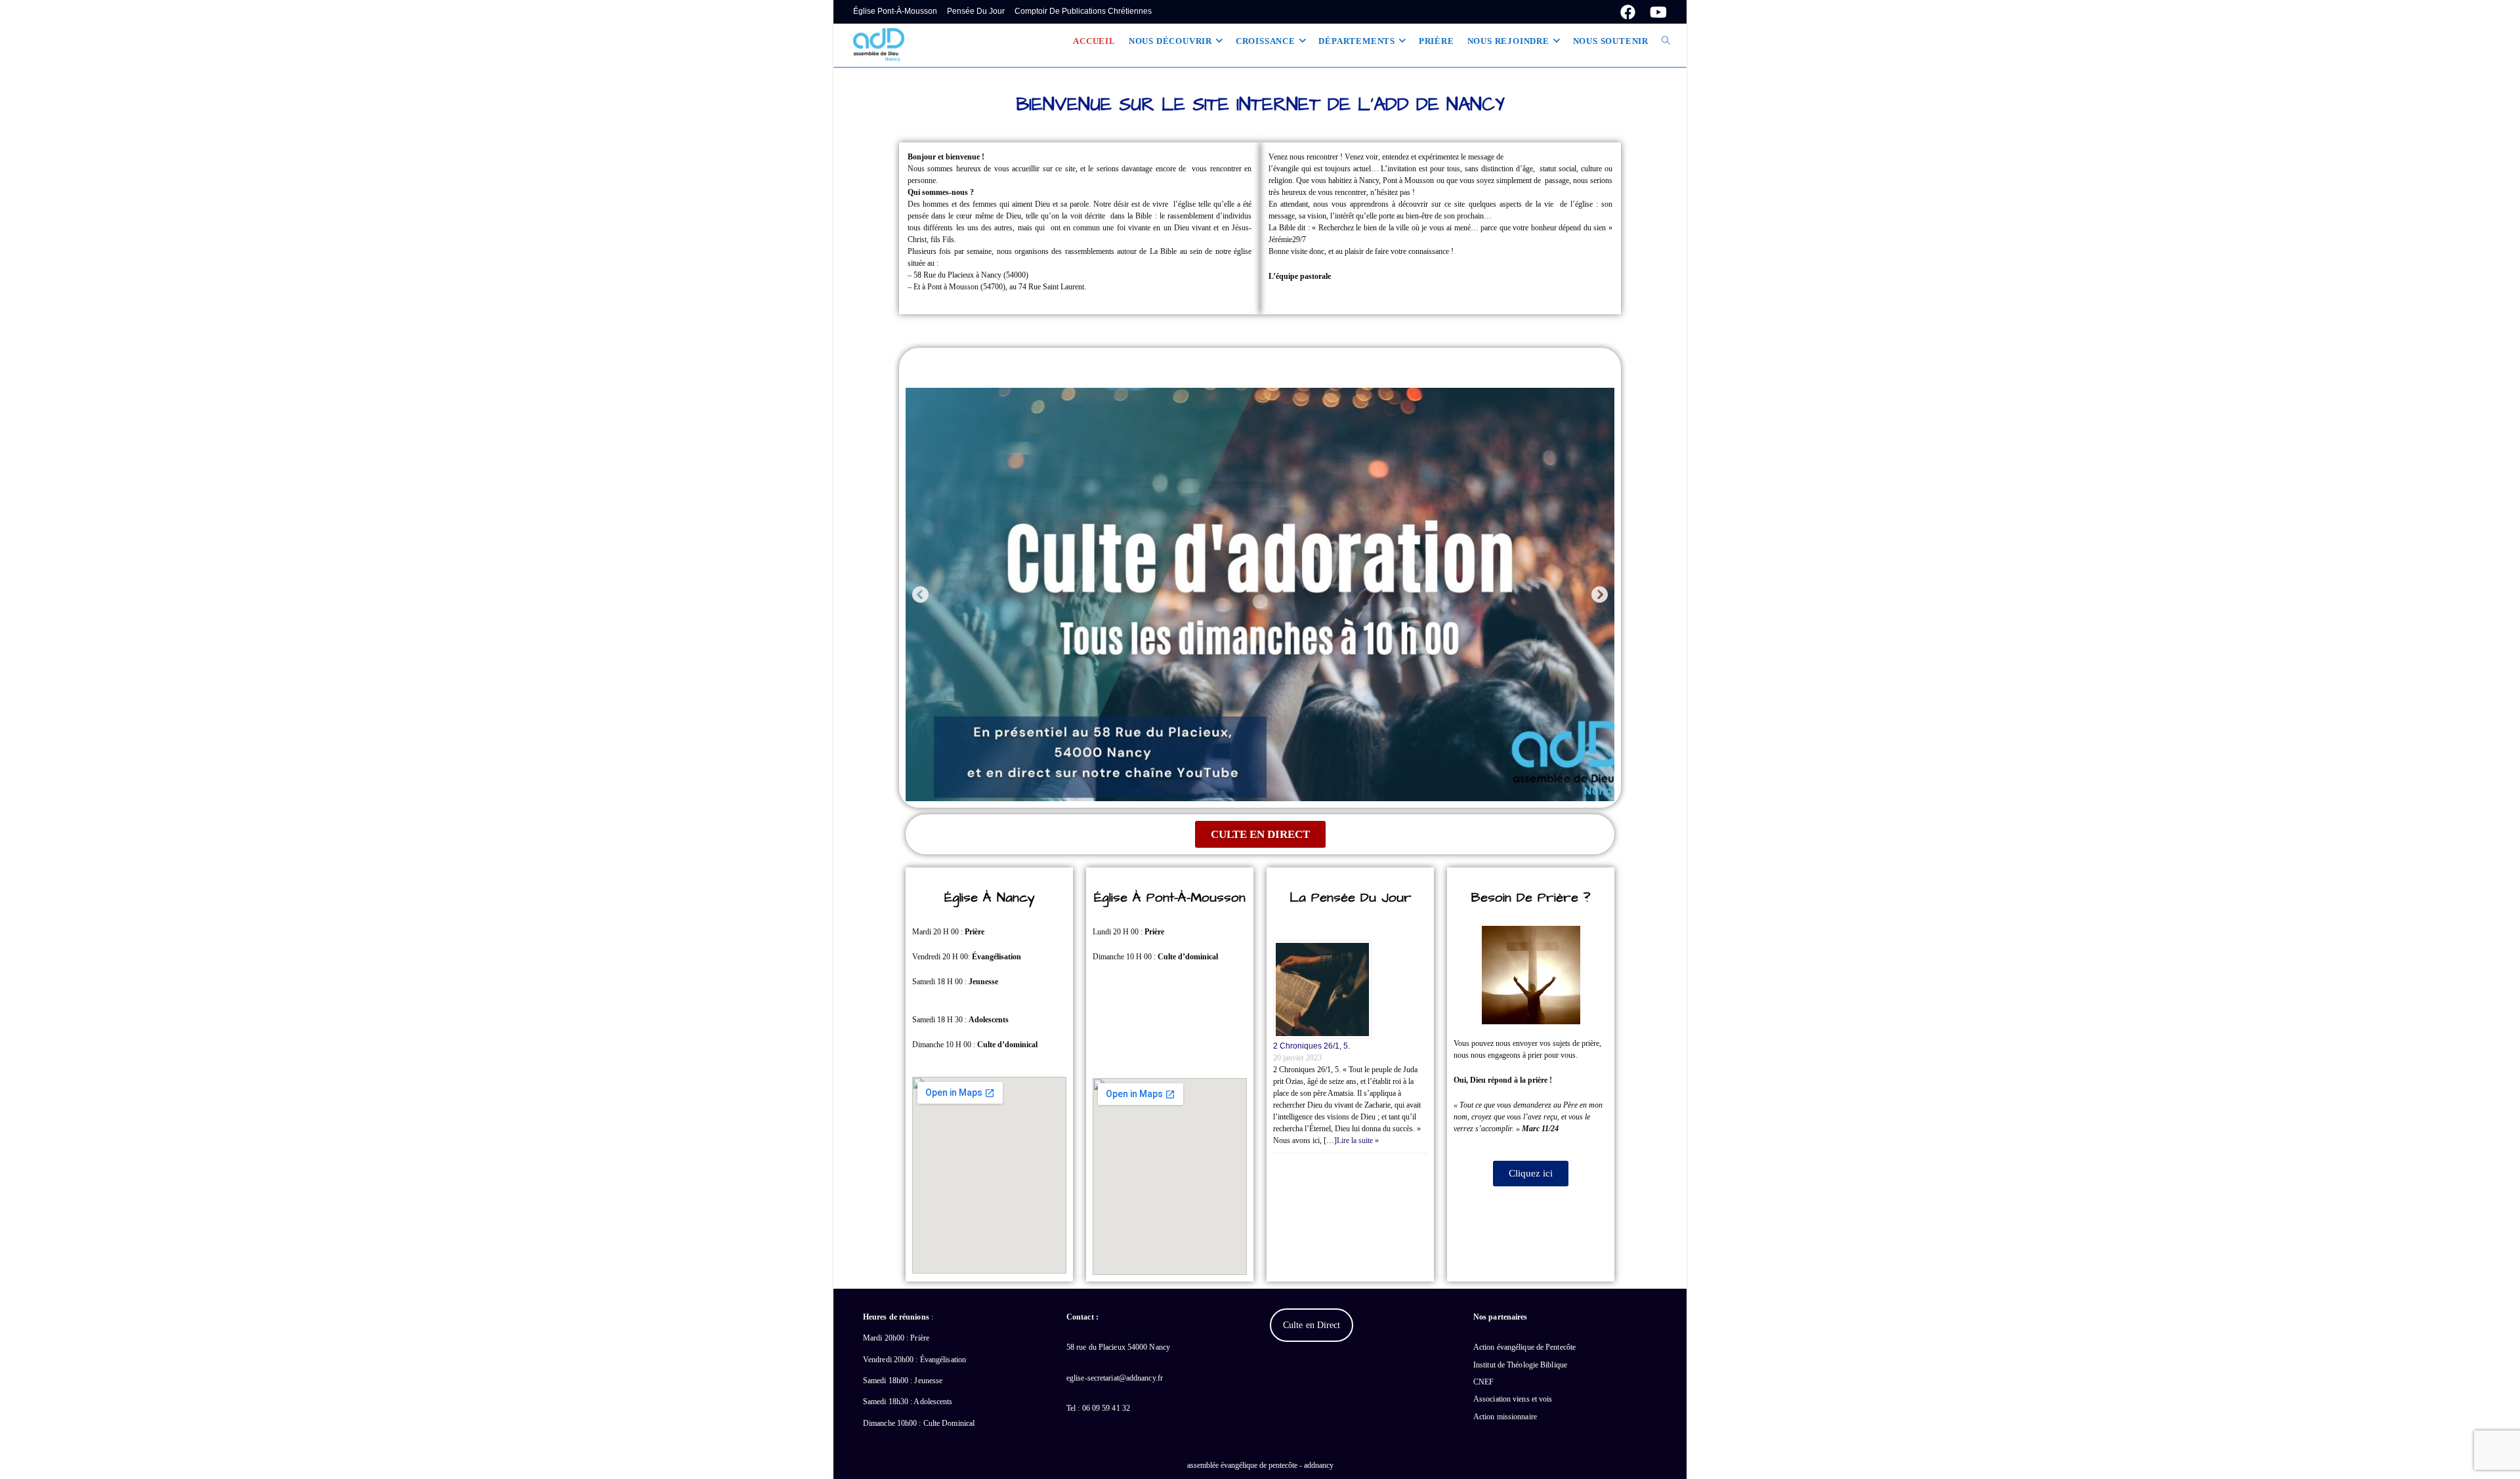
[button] (920, 594)
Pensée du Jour (976, 11)
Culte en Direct (1312, 1325)
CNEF (1483, 1382)
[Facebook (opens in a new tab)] (1628, 12)
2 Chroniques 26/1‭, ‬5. (1312, 1046)
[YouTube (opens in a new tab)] (1655, 12)
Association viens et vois (1513, 1399)
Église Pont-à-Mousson (895, 11)
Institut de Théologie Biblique (1520, 1365)
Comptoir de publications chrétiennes (1083, 11)
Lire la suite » (1358, 1140)
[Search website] (1666, 41)
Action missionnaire (1505, 1417)
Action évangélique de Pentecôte (1524, 1347)
